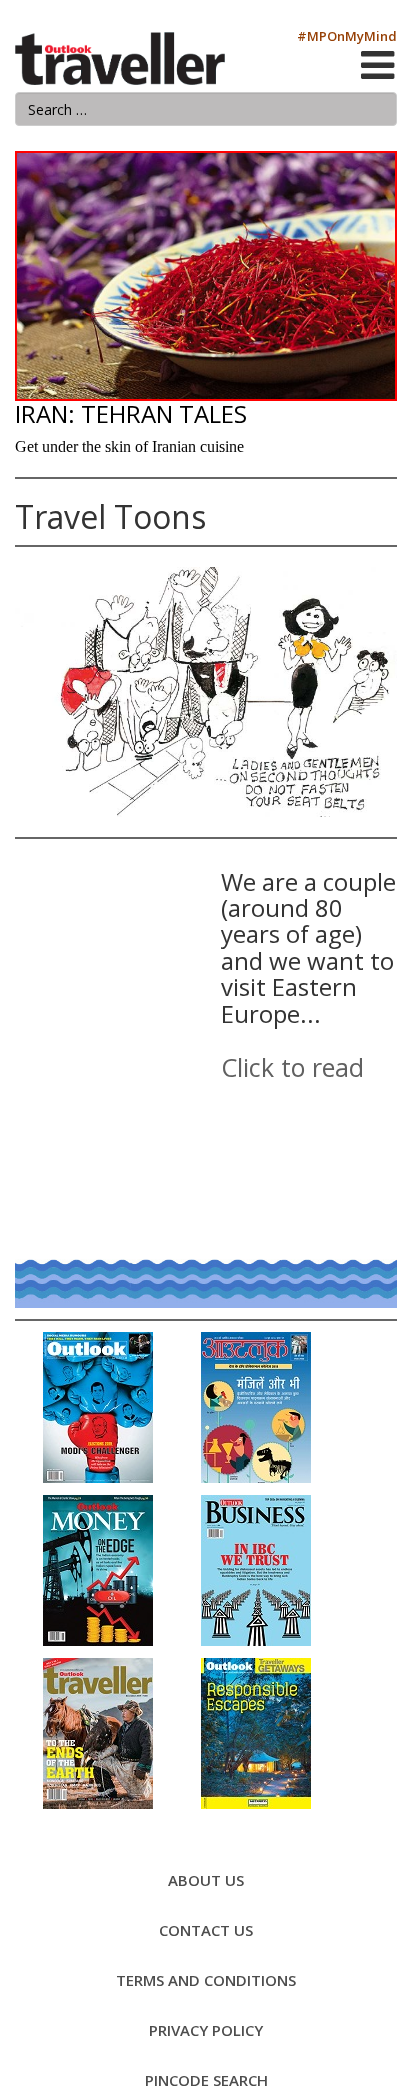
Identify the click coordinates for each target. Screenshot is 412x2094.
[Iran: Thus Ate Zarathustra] (206, 276)
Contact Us (206, 1930)
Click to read (292, 1067)
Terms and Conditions (206, 1980)
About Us (206, 1880)
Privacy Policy (206, 2030)
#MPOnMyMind (347, 36)
